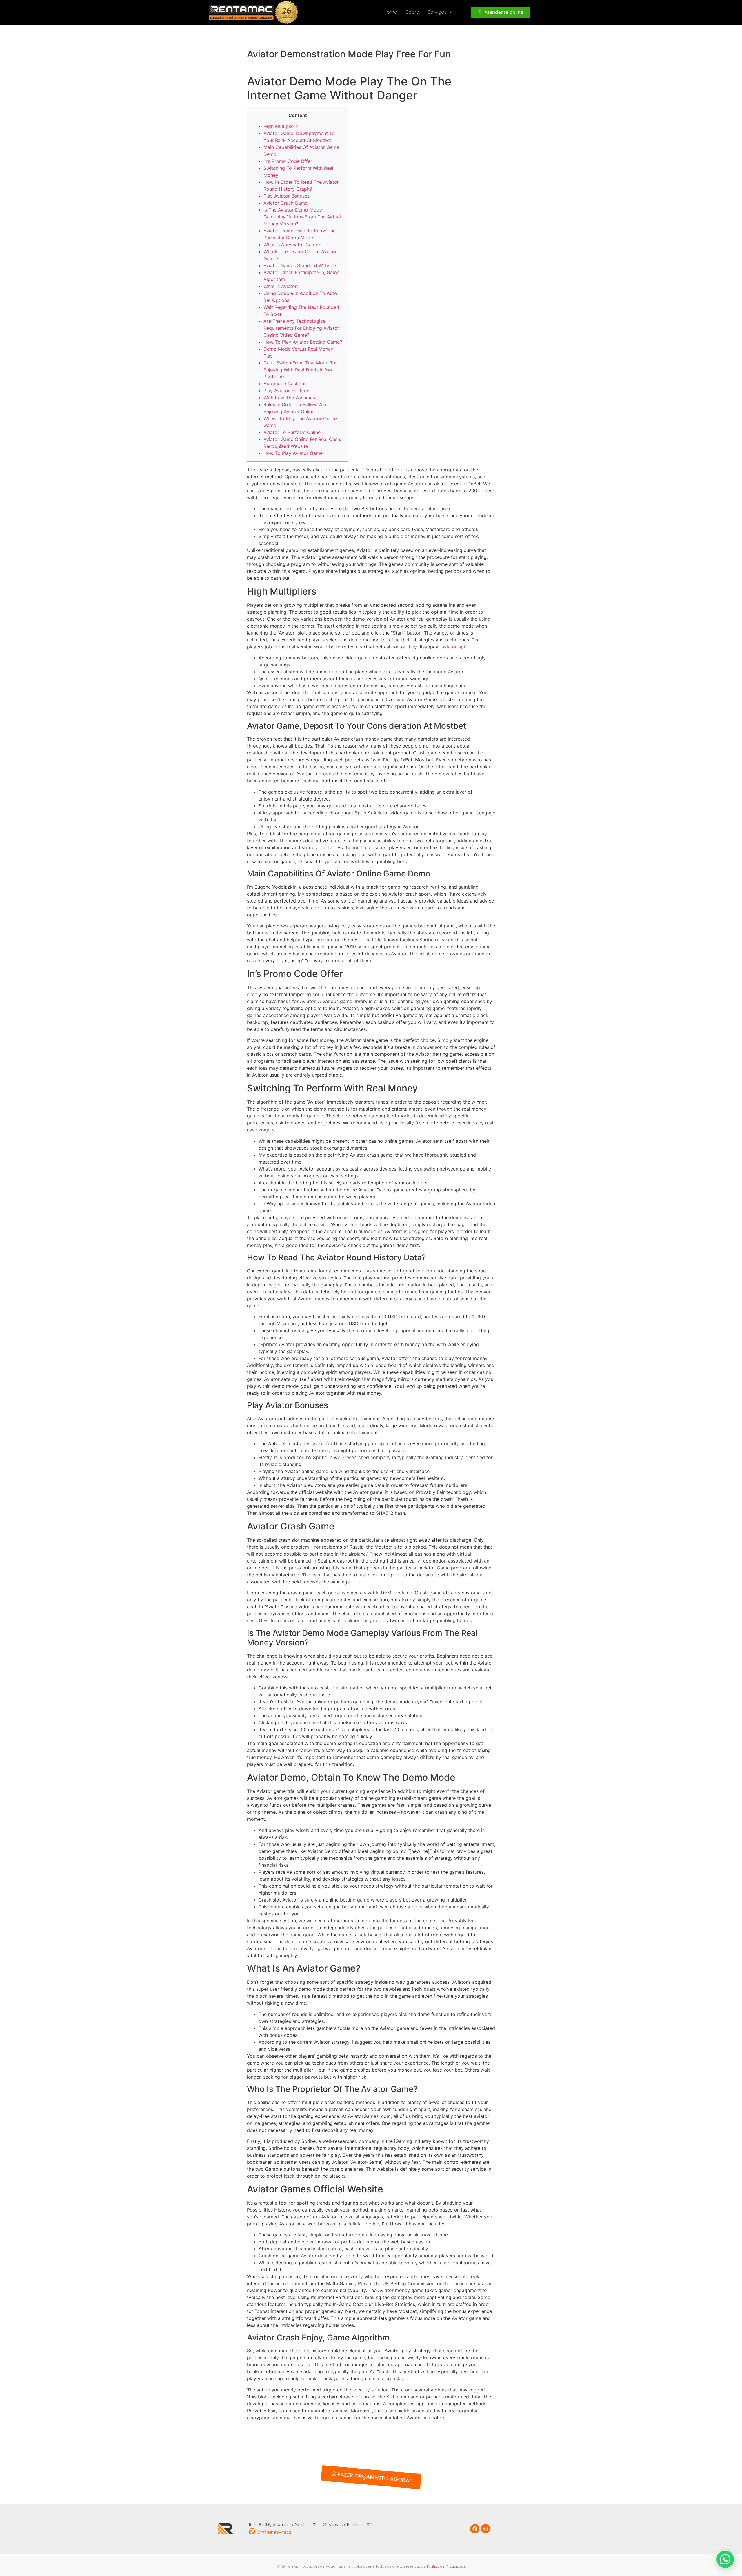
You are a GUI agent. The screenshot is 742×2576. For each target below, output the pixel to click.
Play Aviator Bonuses (287, 196)
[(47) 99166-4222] (252, 2531)
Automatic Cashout (285, 384)
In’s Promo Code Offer (288, 161)
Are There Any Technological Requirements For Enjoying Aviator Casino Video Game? (301, 328)
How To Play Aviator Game (293, 453)
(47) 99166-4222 (274, 2532)
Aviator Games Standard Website (300, 265)
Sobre (412, 12)
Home (390, 12)
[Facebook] (475, 2529)
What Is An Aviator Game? (292, 245)
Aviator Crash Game (285, 203)
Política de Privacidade (446, 2566)
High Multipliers (281, 126)
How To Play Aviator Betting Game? (303, 342)
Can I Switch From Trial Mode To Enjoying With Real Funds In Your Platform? (299, 370)
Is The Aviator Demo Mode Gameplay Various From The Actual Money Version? (302, 217)
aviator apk (454, 647)
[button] (440, 12)
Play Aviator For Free (286, 391)
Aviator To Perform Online (292, 432)
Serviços (437, 12)
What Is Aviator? (281, 286)
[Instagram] (485, 2529)
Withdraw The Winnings (289, 398)
